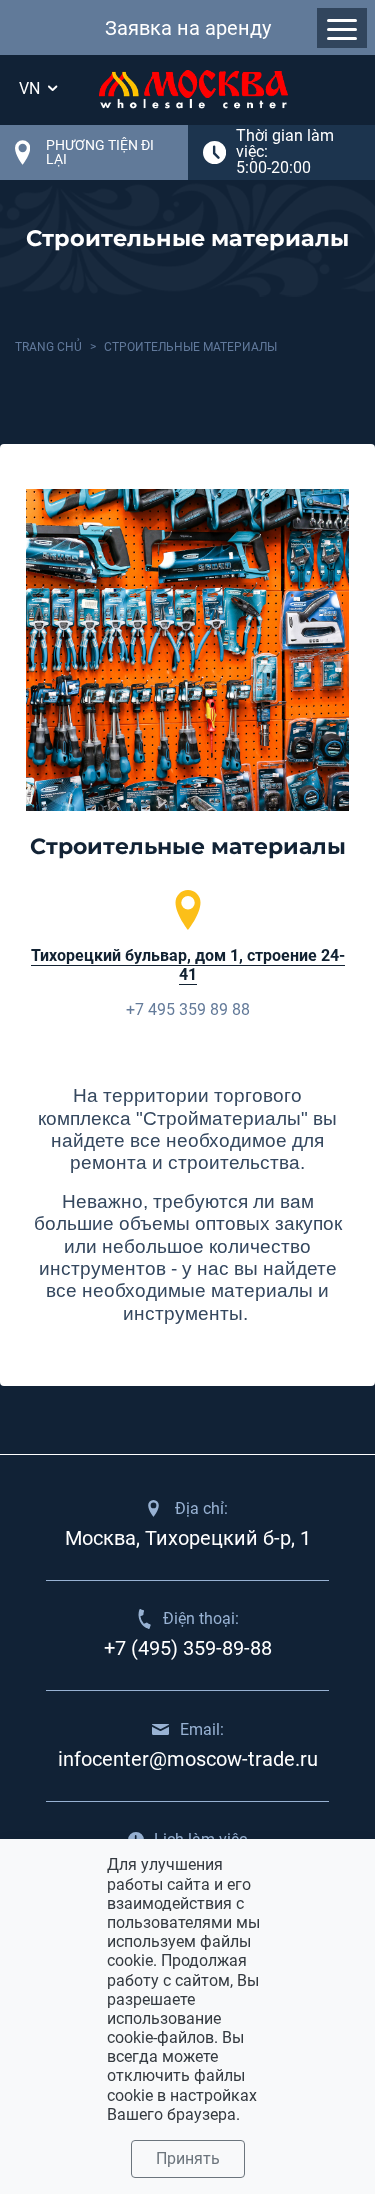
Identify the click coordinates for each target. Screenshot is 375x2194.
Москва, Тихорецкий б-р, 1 (188, 1538)
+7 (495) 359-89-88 (188, 1648)
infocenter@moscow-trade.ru (188, 1759)
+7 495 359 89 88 (188, 1009)
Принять (188, 2158)
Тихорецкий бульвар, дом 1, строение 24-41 (188, 965)
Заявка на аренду (188, 28)
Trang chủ (48, 347)
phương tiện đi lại (100, 152)
